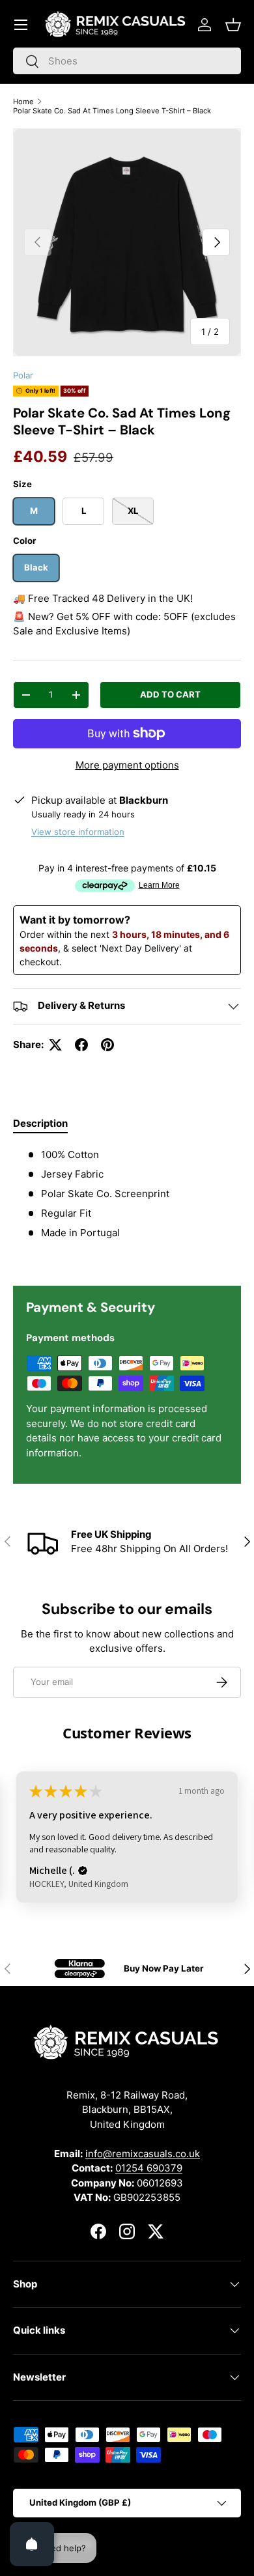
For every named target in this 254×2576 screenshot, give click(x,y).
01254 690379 (149, 2168)
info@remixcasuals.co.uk (143, 2154)
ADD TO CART (170, 694)
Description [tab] (40, 1123)
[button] (233, 25)
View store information (78, 832)
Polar (23, 375)
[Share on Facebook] (81, 1045)
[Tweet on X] (55, 1045)
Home (23, 102)
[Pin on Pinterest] (107, 1045)
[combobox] (127, 61)
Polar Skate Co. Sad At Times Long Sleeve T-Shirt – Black (112, 111)
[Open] (32, 2544)
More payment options (127, 765)
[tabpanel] (127, 1206)
